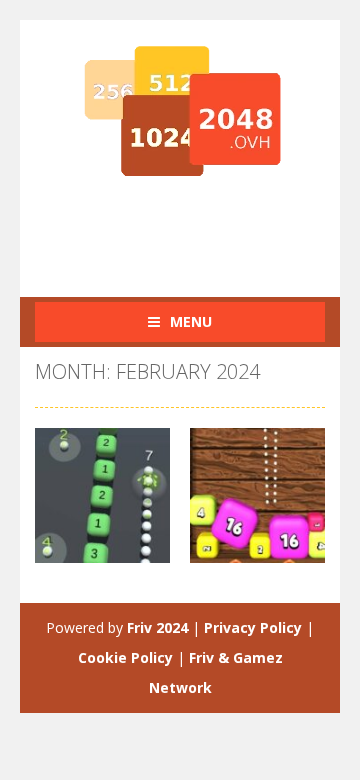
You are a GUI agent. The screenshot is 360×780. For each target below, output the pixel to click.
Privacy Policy (253, 627)
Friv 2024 (157, 627)
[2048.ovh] (180, 110)
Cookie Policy (125, 657)
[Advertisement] (197, 230)
